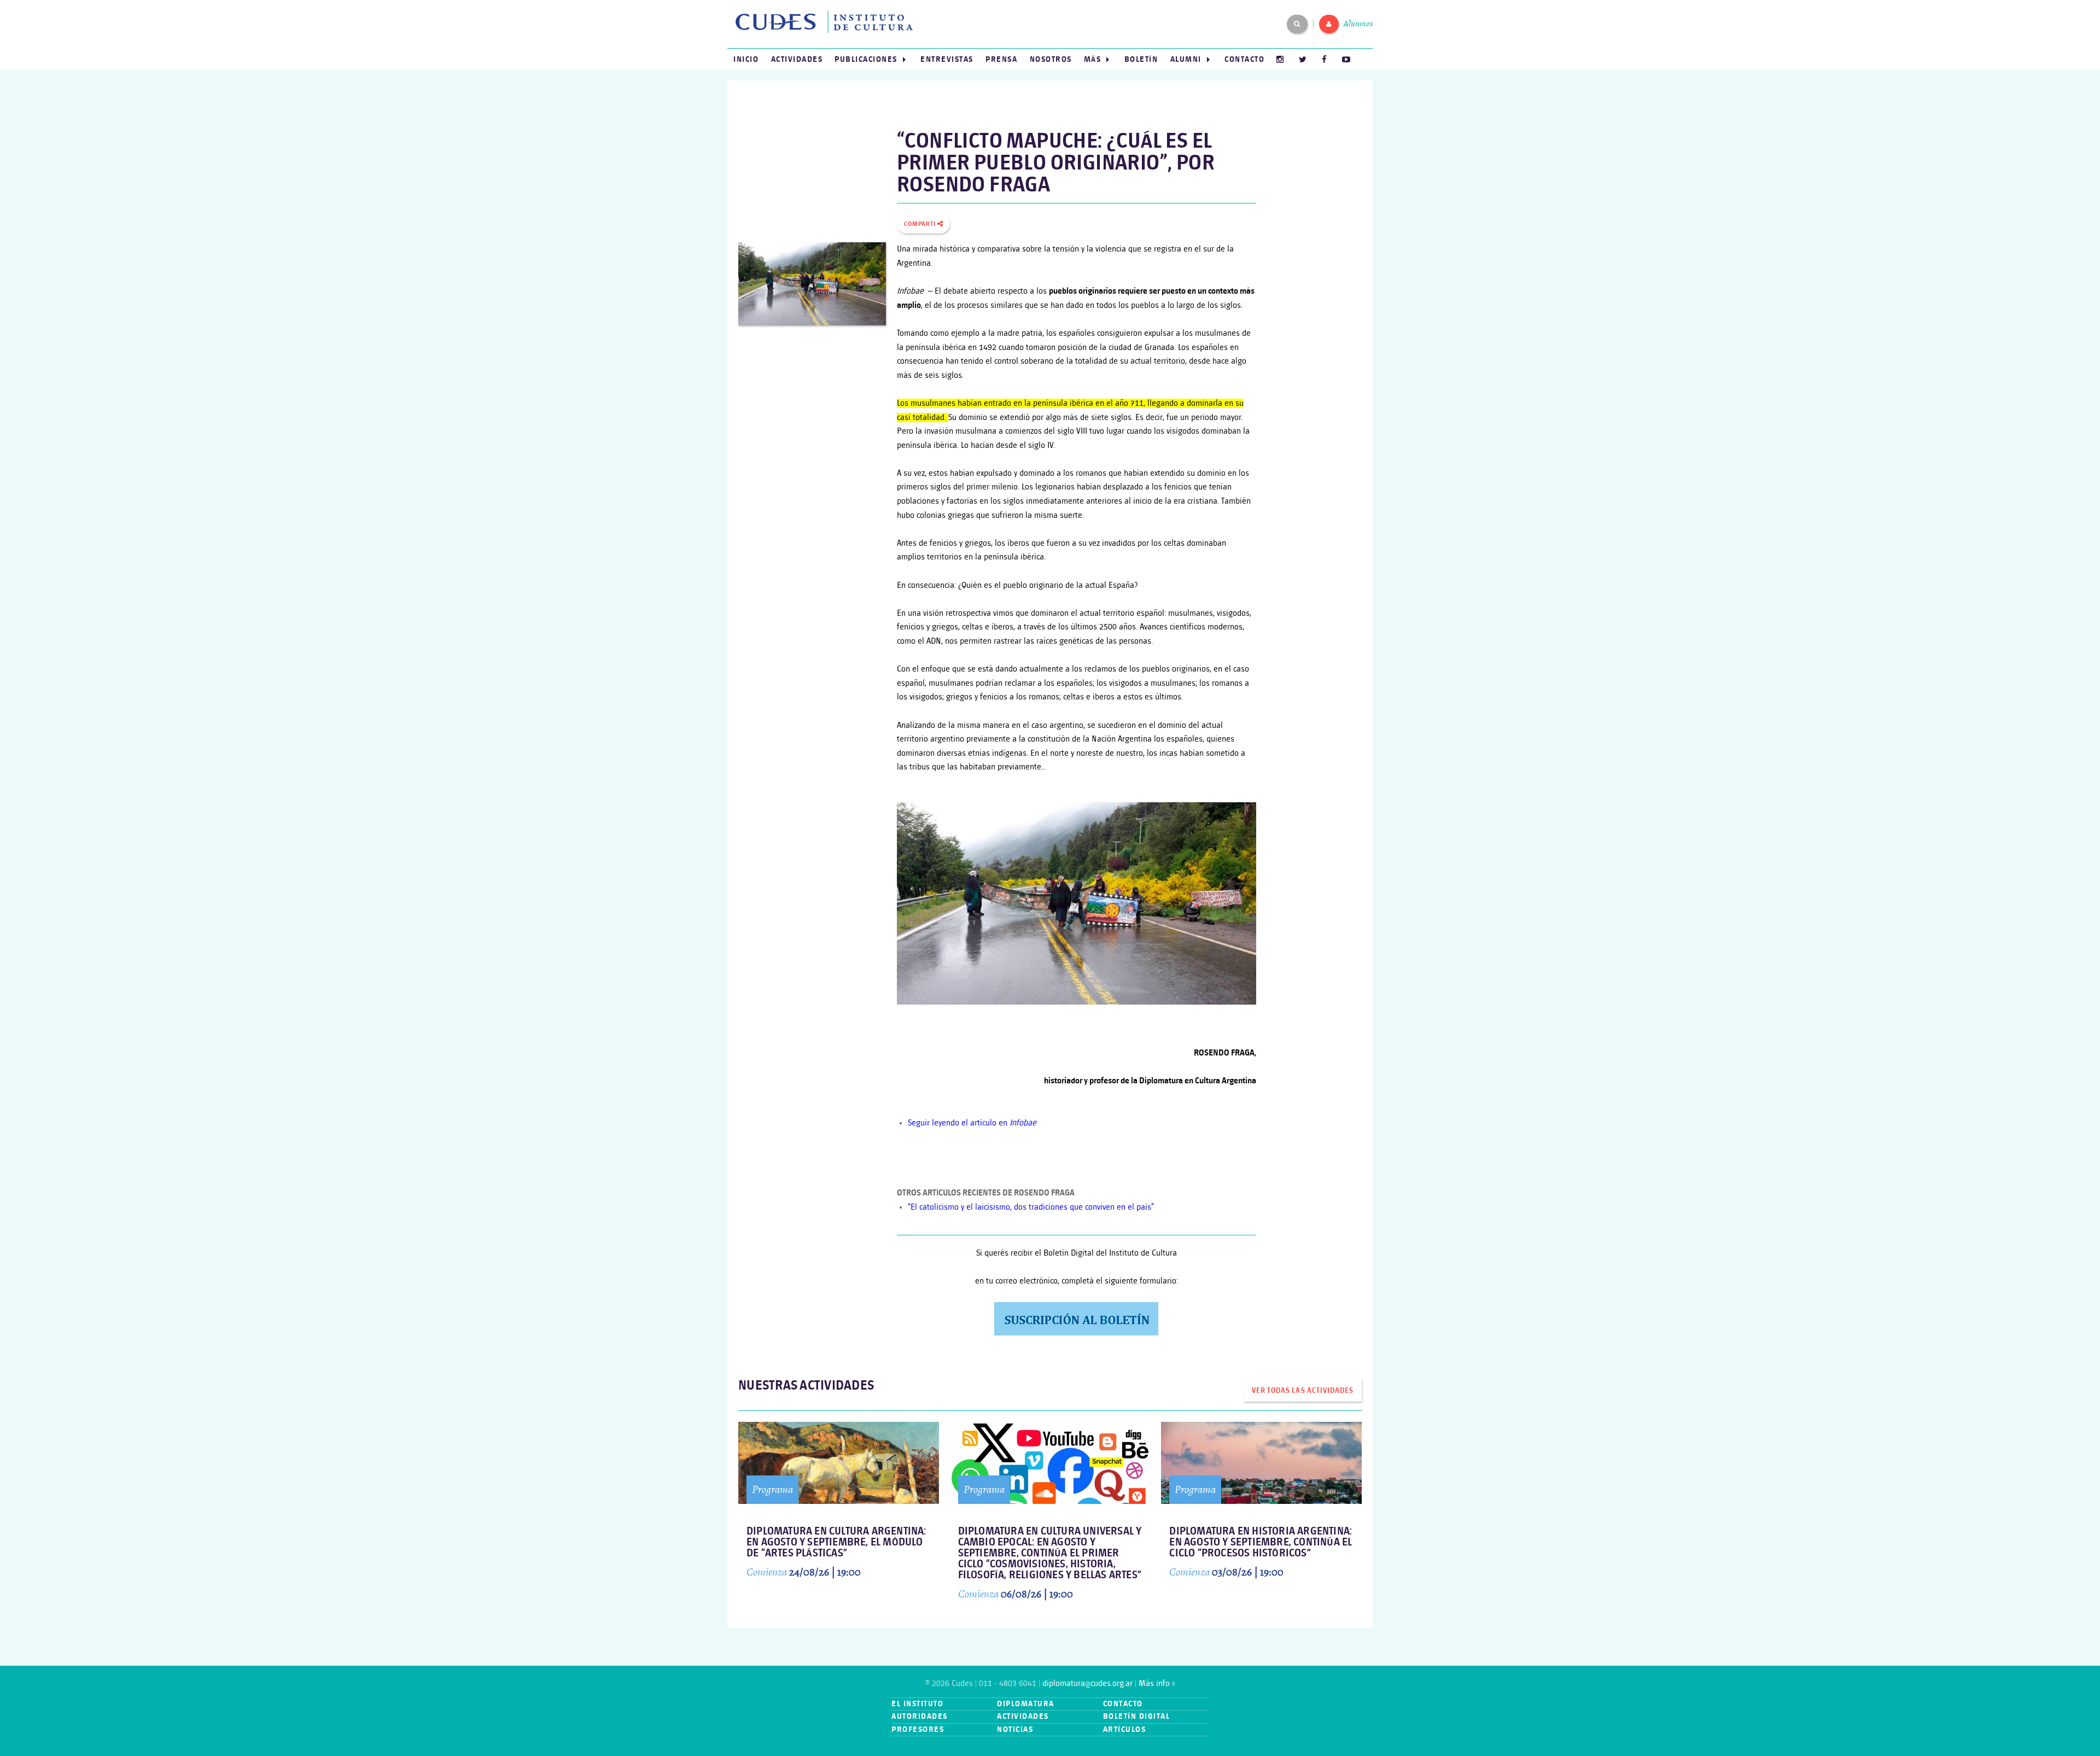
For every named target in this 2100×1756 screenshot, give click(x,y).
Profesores (918, 1729)
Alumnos (1358, 24)
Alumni (1186, 59)
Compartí (921, 224)
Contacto (1244, 59)
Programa (772, 1489)
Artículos (1125, 1729)
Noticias (1015, 1729)
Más (1093, 59)
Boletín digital (1137, 1716)
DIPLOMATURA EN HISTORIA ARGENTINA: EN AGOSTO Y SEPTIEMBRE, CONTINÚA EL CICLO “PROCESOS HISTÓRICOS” (1261, 1542)
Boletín (1141, 59)
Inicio (746, 59)
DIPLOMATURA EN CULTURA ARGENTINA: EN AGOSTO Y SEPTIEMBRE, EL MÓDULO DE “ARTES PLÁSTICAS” (836, 1542)
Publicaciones (866, 59)
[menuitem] (746, 59)
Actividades (797, 59)
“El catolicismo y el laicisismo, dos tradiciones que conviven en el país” (1031, 1207)
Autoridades (920, 1716)
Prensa (1001, 59)
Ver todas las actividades (1302, 1391)
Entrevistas (947, 59)
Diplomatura (1026, 1704)
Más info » (1157, 1684)
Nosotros (1051, 59)
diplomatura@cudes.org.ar (1087, 1684)
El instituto (917, 1704)
